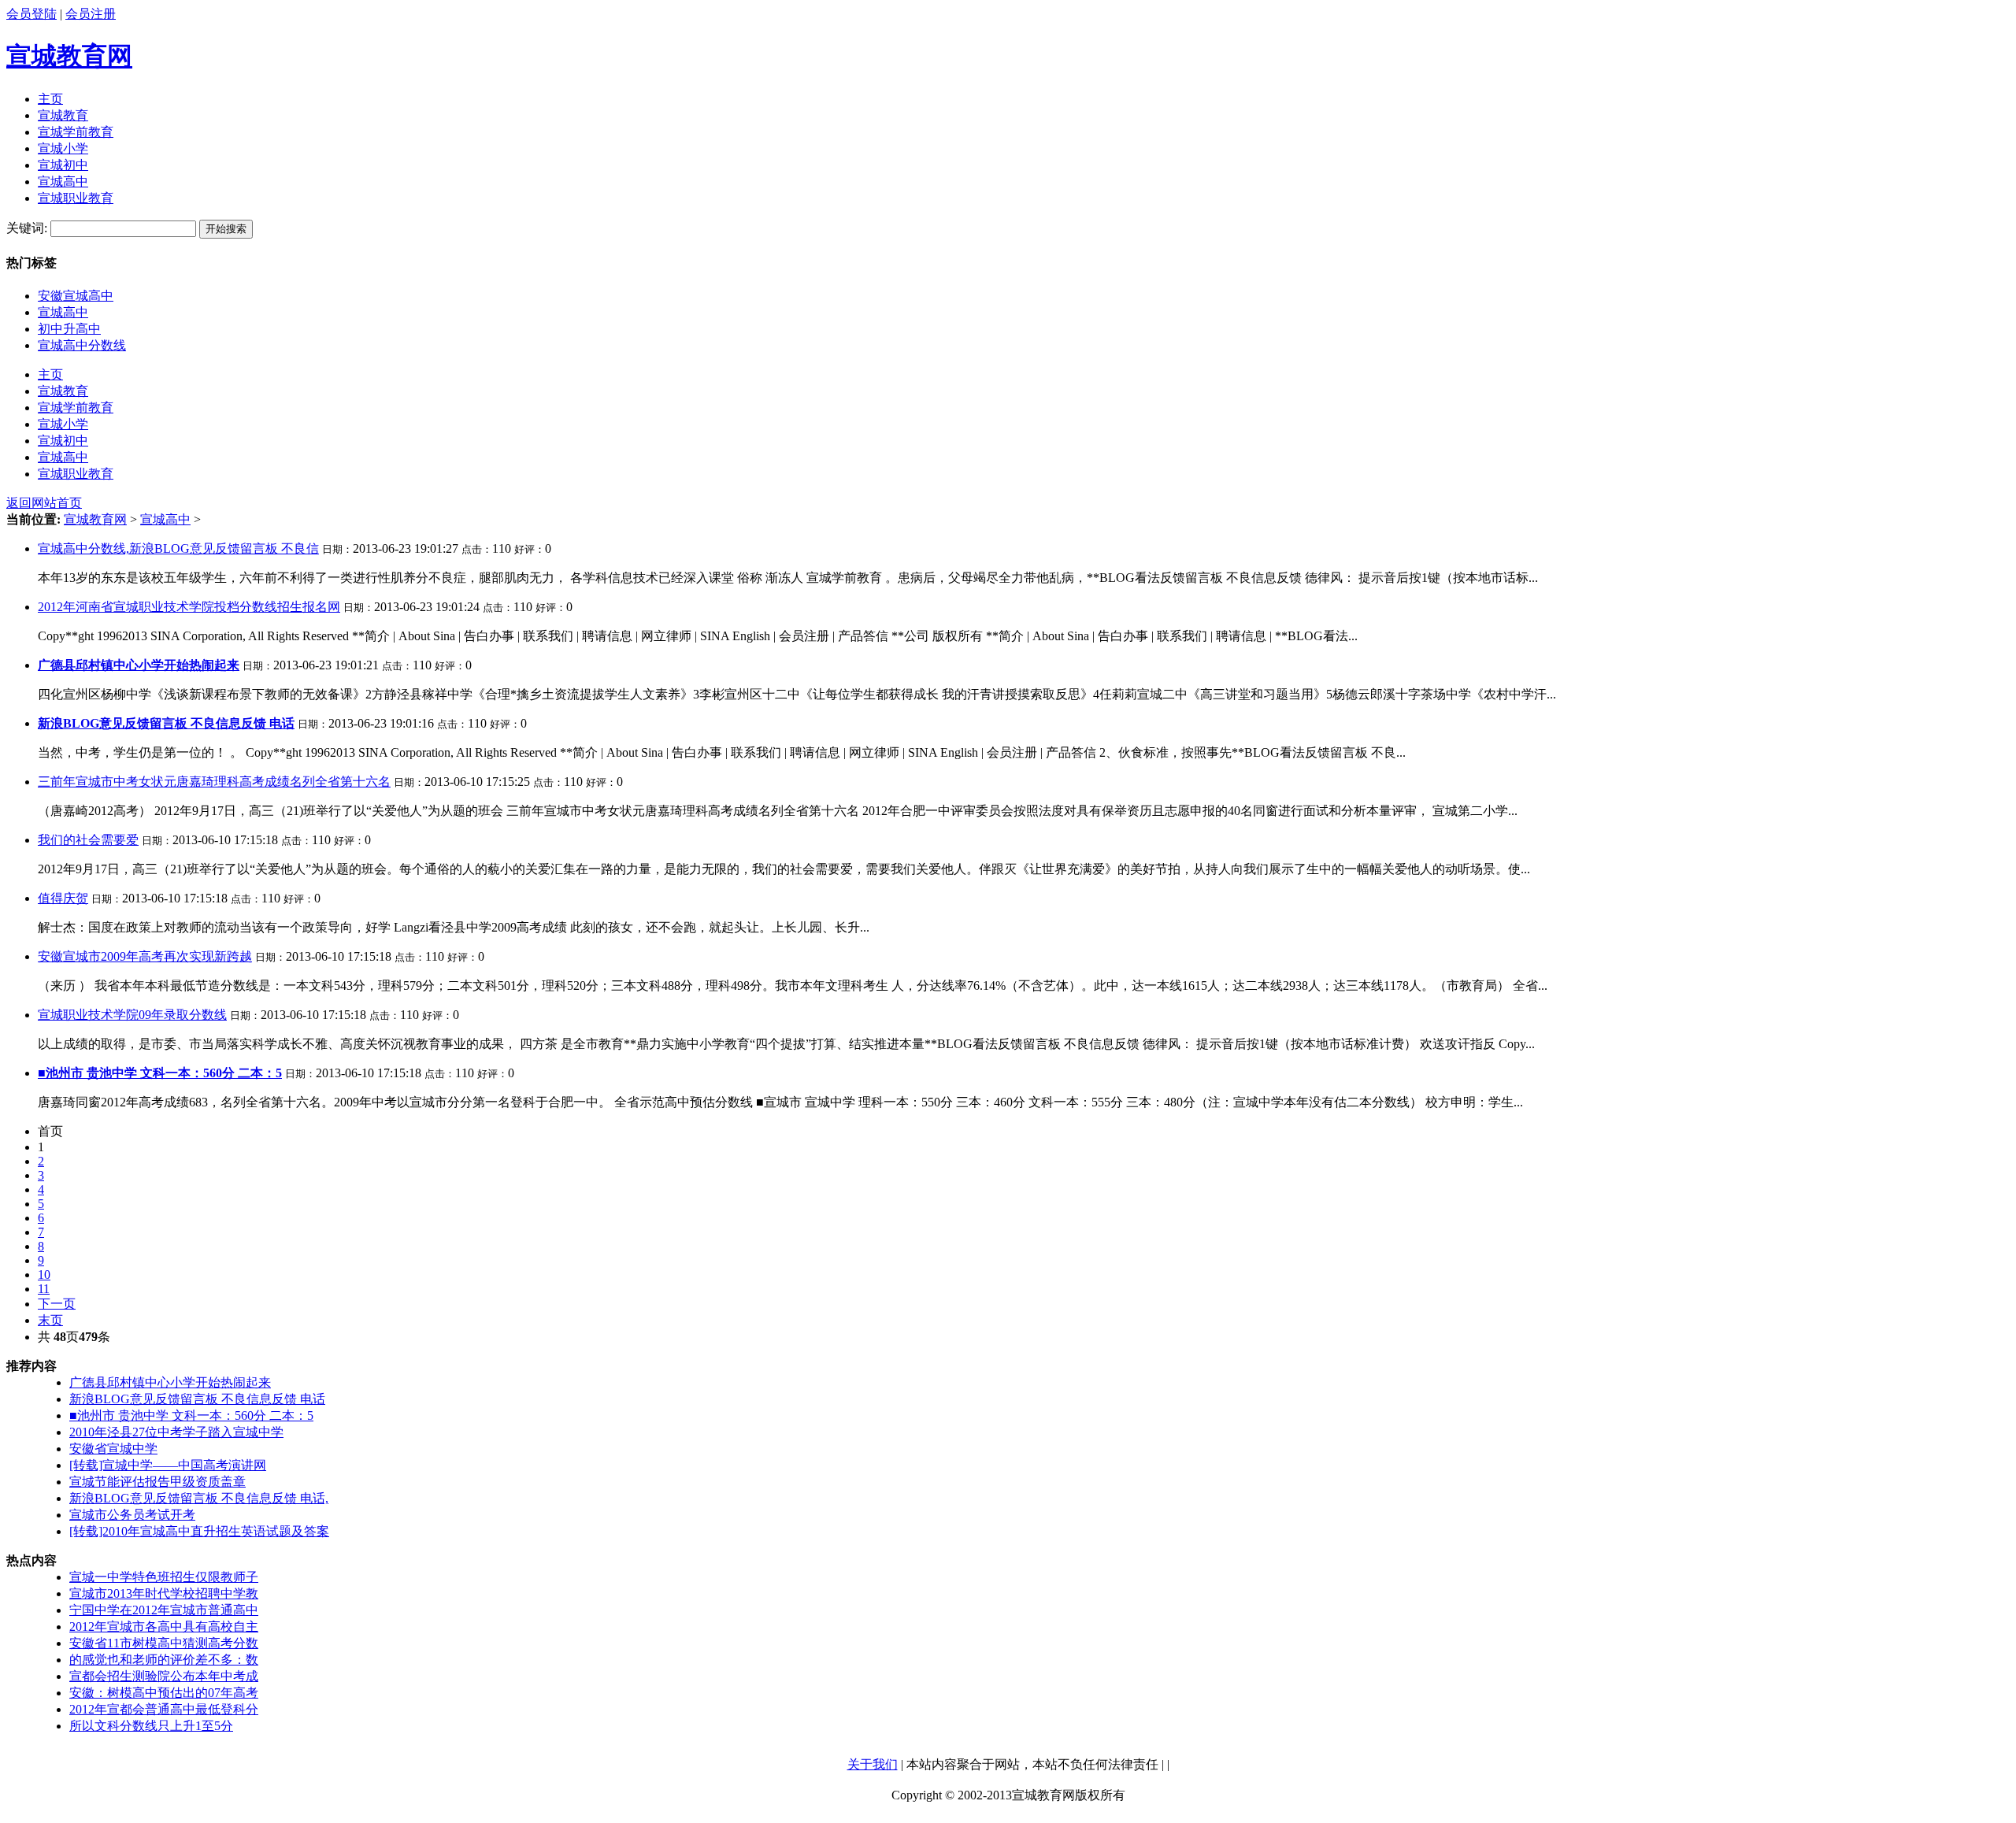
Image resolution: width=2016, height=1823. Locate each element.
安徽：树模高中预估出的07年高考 (164, 1693)
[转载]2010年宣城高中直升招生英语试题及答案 (199, 1531)
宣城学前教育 (76, 132)
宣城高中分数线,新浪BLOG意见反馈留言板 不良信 (178, 548)
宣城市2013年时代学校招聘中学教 (164, 1593)
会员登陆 (31, 14)
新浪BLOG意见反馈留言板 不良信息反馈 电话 (197, 1399)
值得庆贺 (63, 898)
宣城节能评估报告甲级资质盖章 (157, 1482)
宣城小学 (63, 148)
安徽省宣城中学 (113, 1449)
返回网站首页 (44, 503)
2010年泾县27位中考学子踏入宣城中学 (176, 1432)
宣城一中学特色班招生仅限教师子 (164, 1577)
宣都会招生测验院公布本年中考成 (164, 1676)
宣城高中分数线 (82, 345)
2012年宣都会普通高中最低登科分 (164, 1709)
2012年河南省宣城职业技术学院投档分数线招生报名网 (189, 607)
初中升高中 (69, 329)
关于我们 (873, 1764)
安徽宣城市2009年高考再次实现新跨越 (145, 956)
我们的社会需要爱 (88, 840)
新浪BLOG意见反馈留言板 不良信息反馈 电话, (199, 1498)
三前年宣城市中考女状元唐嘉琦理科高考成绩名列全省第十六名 (214, 782)
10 (44, 1275)
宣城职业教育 (76, 198)
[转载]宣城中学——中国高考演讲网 (168, 1465)
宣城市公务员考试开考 (132, 1515)
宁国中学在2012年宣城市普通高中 (164, 1610)
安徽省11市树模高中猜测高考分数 (164, 1643)
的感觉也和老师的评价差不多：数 (164, 1660)
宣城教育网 (69, 56)
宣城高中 (63, 182)
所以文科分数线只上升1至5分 (151, 1726)
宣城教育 (63, 115)
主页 (50, 99)
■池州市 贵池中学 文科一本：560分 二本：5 (191, 1415)
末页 (50, 1320)
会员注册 (91, 14)
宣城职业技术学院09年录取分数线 (132, 1015)
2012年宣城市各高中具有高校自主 (164, 1627)
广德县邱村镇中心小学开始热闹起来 (170, 1382)
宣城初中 (63, 165)
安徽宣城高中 (76, 296)
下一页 (57, 1304)
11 (44, 1289)
